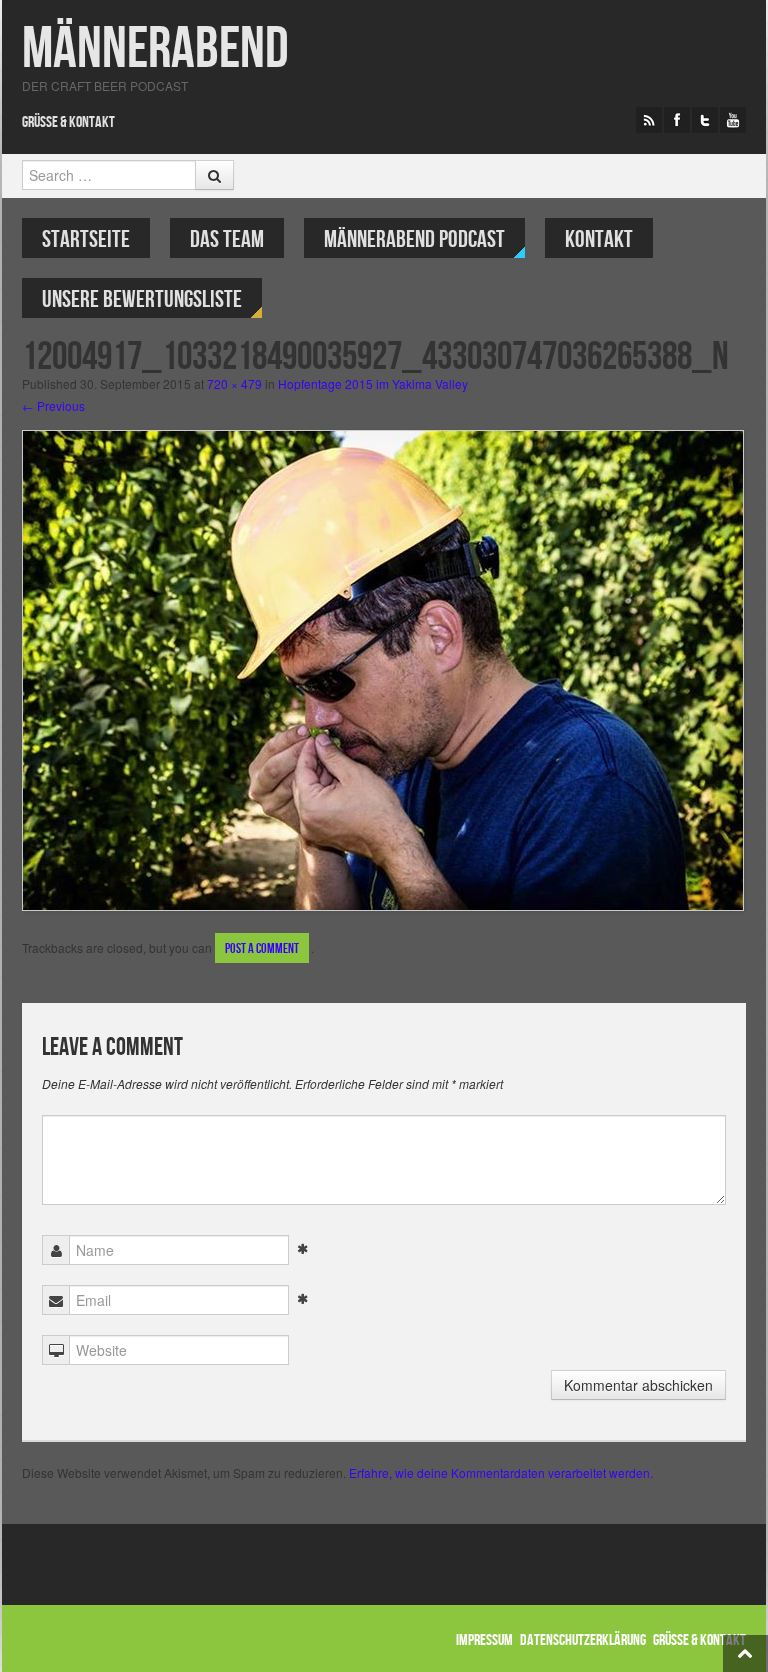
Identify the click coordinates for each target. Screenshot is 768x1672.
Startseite (86, 239)
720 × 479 (234, 383)
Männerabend (155, 49)
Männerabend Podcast (414, 239)
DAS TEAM (227, 239)
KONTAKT (599, 239)
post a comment (262, 948)
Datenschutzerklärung (583, 1640)
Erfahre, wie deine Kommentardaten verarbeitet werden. (501, 1472)
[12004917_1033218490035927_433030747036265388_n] (383, 668)
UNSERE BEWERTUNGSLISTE (142, 299)
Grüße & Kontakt (68, 122)
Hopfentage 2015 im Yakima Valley (373, 383)
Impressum (484, 1640)
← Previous (53, 405)
